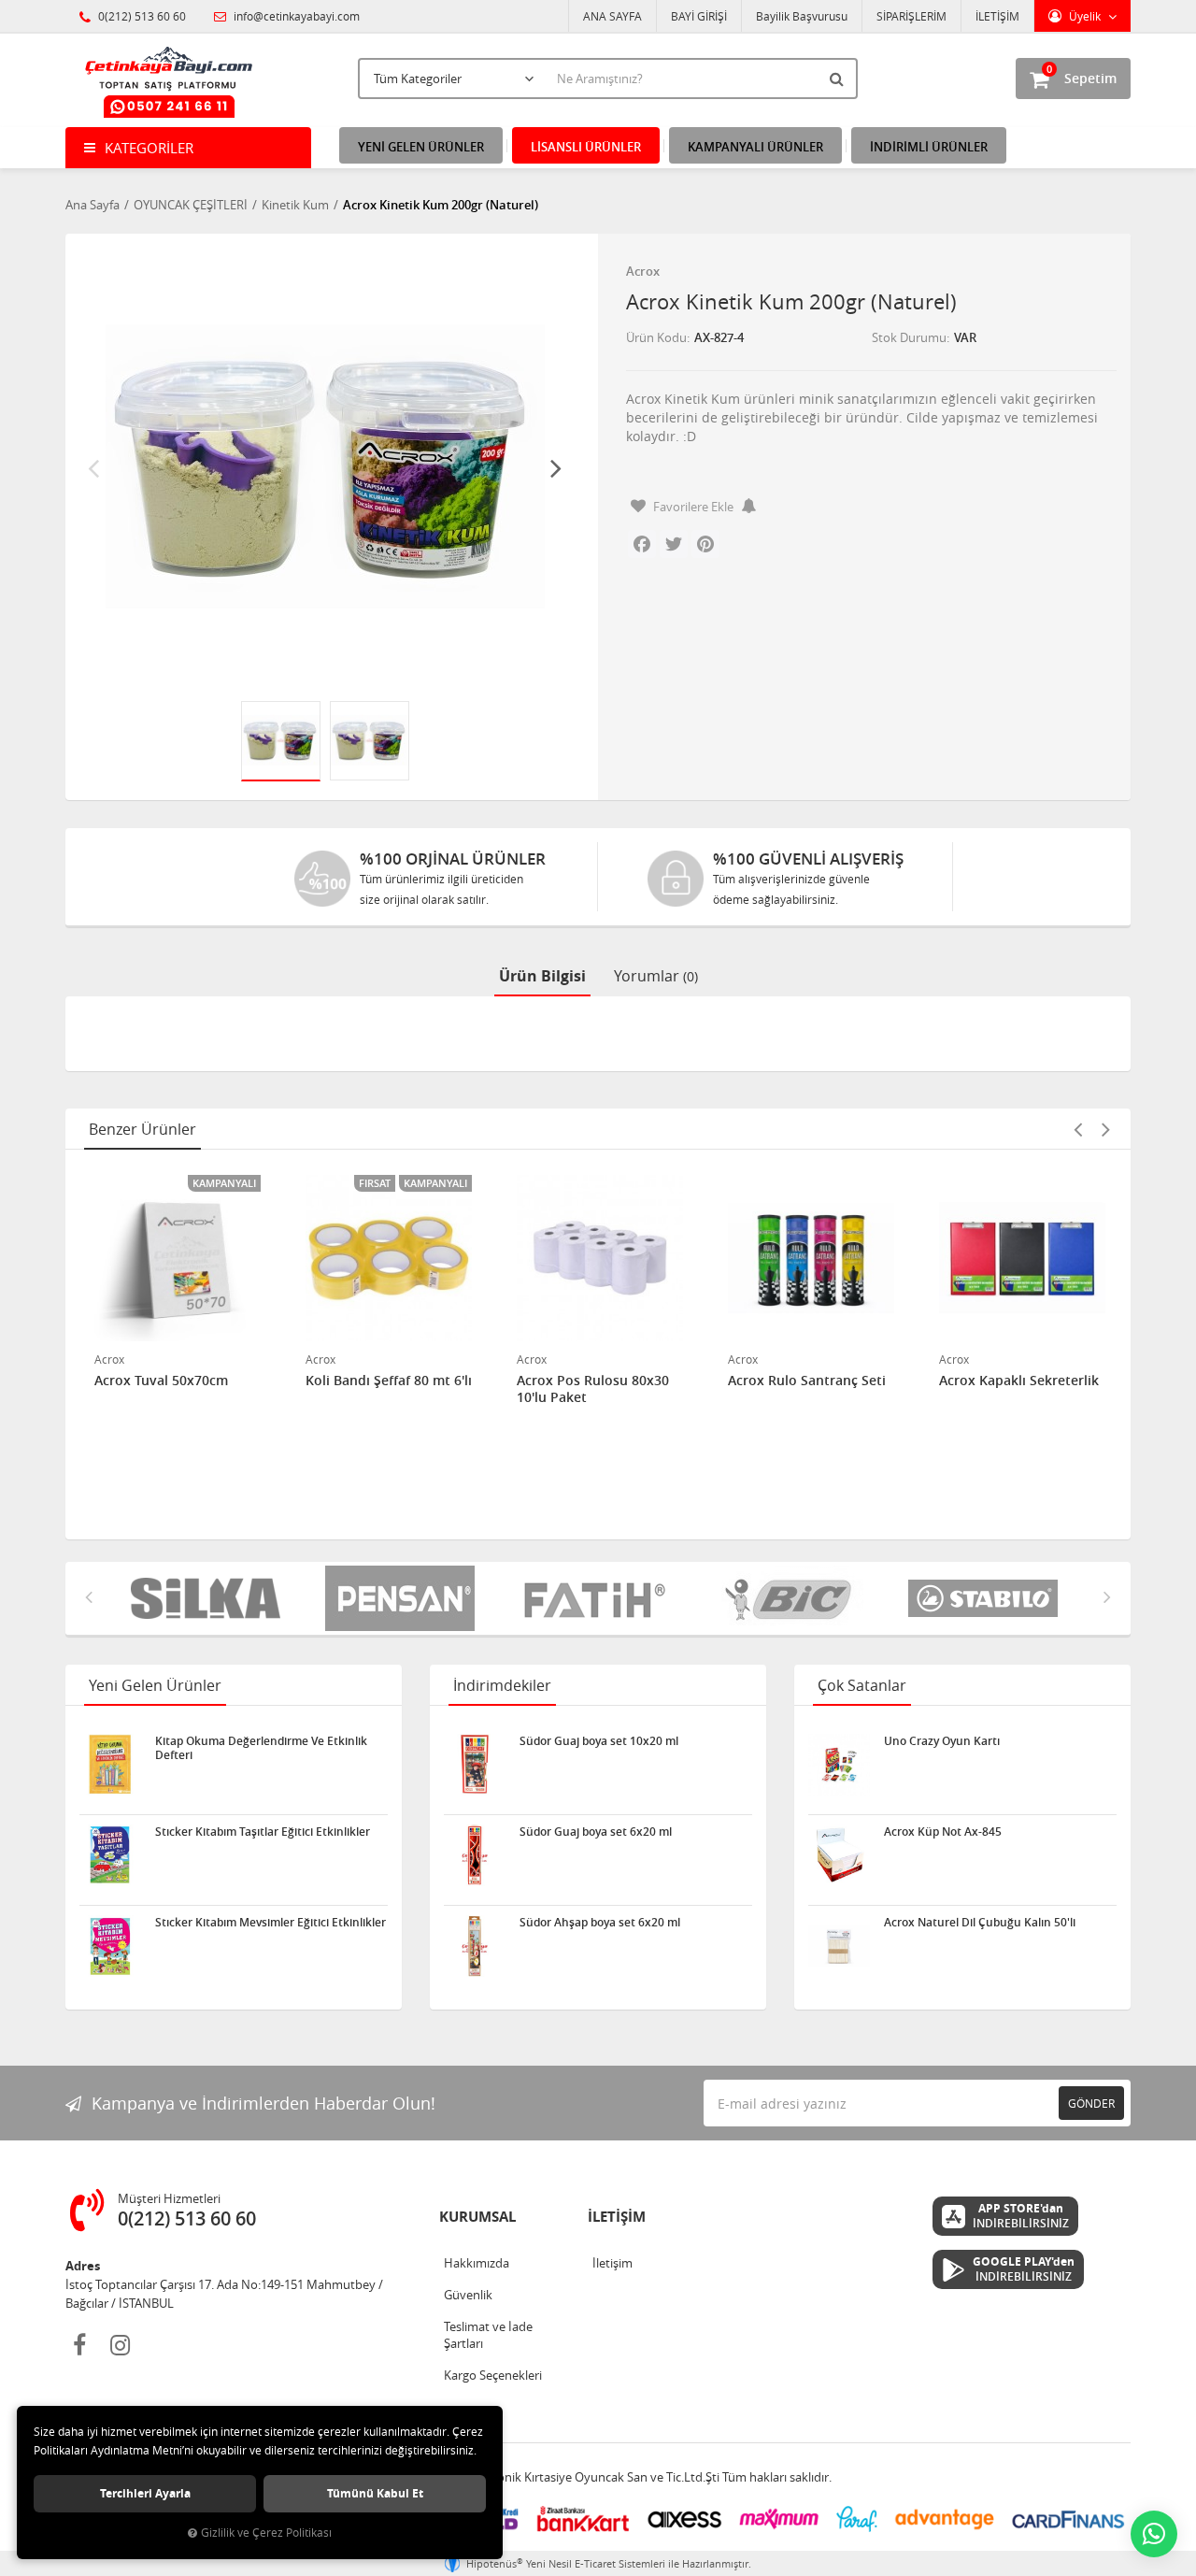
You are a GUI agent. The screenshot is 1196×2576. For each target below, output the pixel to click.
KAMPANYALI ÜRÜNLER (755, 147)
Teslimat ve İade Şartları (488, 2335)
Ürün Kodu (656, 337)
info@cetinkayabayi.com (295, 16)
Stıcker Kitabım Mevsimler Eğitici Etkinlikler (271, 1923)
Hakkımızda (477, 2263)
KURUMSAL (477, 2217)
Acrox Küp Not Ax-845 (943, 1832)
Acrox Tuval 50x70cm (161, 1381)
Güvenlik (468, 2295)
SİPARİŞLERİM (911, 16)
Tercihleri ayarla (145, 2493)
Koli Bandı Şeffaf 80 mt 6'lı (389, 1381)
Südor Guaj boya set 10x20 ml (599, 1741)
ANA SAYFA (612, 16)
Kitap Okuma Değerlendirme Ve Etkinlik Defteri (261, 1748)
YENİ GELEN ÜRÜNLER (421, 147)
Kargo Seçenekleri (493, 2375)
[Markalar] (792, 1598)
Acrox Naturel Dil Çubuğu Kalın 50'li (980, 1923)
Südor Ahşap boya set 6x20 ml (600, 1923)
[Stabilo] (987, 1598)
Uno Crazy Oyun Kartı (942, 1741)
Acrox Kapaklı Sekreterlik (1019, 1381)
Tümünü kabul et (375, 2493)
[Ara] (839, 79)
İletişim (612, 2263)
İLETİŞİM (997, 16)
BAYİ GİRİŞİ (699, 16)
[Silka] (209, 1598)
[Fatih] (598, 1598)
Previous (93, 467)
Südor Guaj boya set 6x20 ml (596, 1832)
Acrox (643, 271)
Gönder (1091, 2103)
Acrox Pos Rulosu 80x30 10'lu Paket (593, 1389)
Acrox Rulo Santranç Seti (807, 1381)
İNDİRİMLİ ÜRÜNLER (929, 147)
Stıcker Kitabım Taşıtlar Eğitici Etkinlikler (263, 1832)
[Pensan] (404, 1598)
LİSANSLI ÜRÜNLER (586, 147)
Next (556, 467)
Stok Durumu (909, 337)
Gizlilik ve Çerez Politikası (266, 2533)
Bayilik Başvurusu (802, 16)
